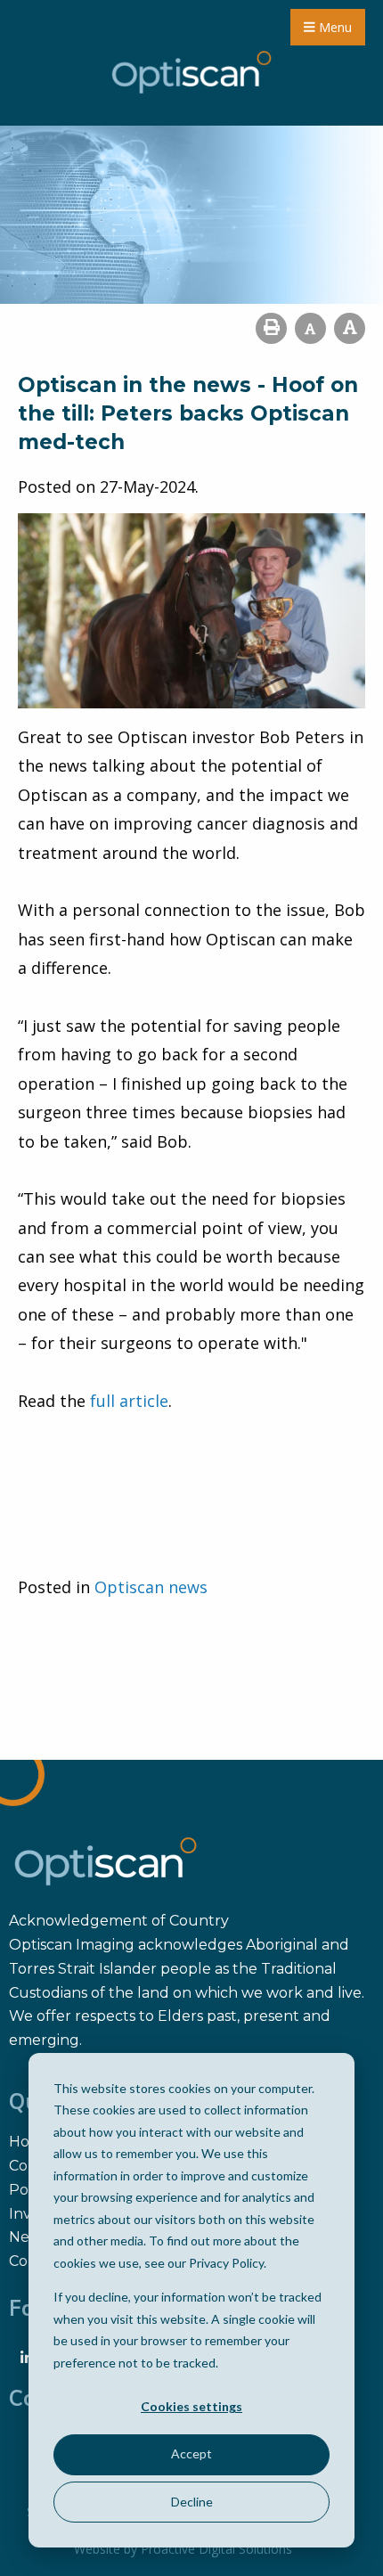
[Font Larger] (350, 328)
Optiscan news (151, 1587)
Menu (334, 27)
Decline (192, 2502)
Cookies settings (191, 2406)
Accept (191, 2453)
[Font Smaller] (310, 328)
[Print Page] (271, 328)
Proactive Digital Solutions (216, 2549)
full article (129, 1401)
